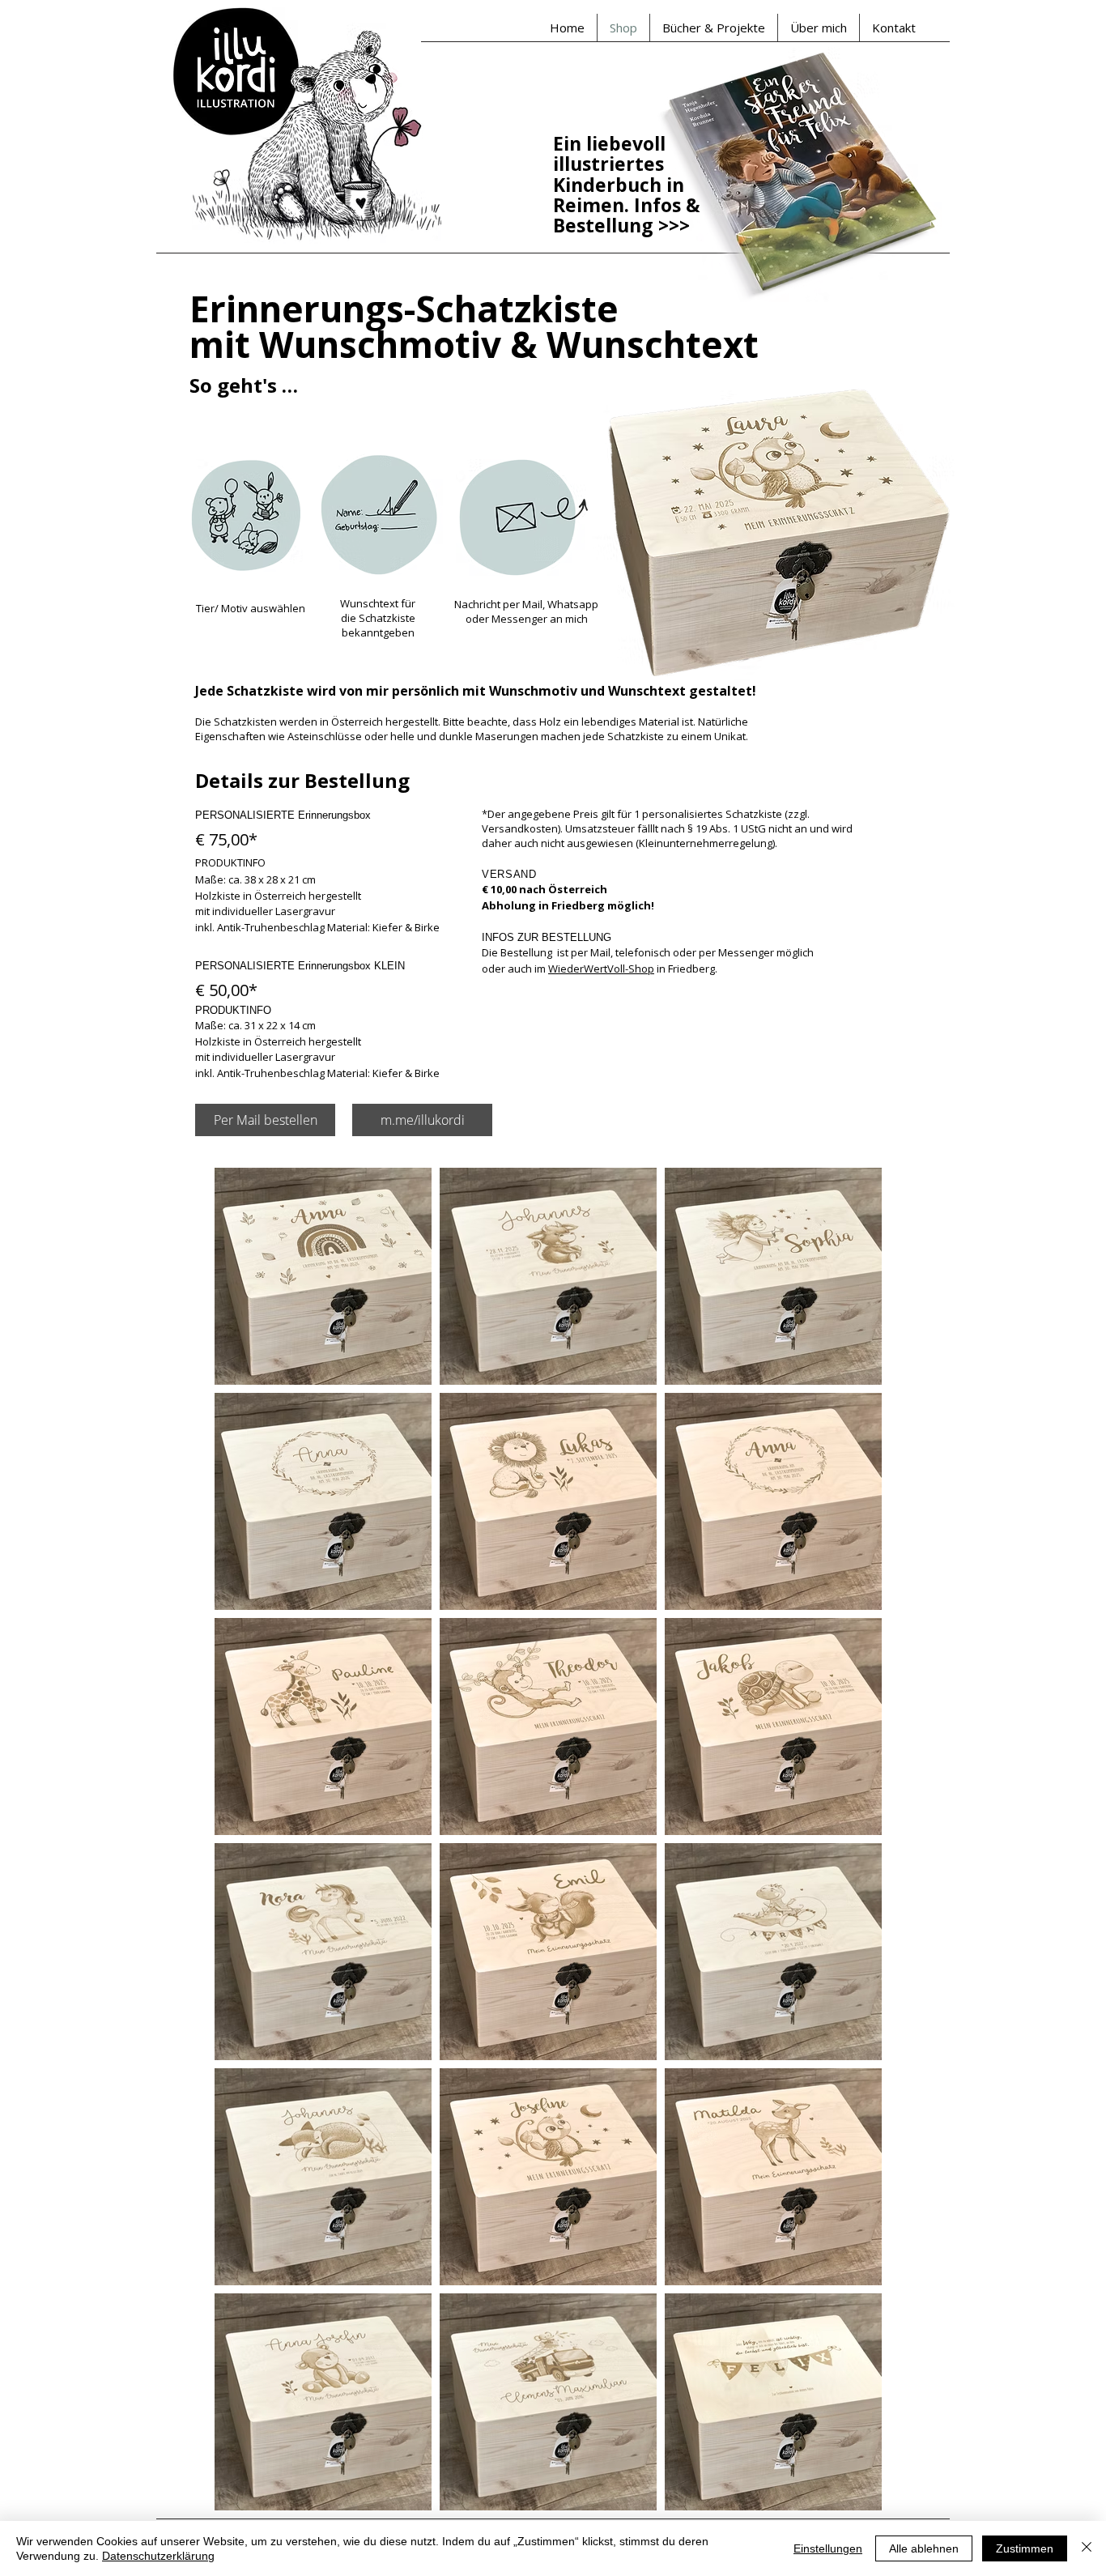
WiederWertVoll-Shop (601, 969)
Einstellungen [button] (828, 2548)
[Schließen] (1087, 2548)
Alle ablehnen (924, 2548)
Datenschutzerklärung (158, 2556)
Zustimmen (1025, 2548)
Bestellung (606, 225)
